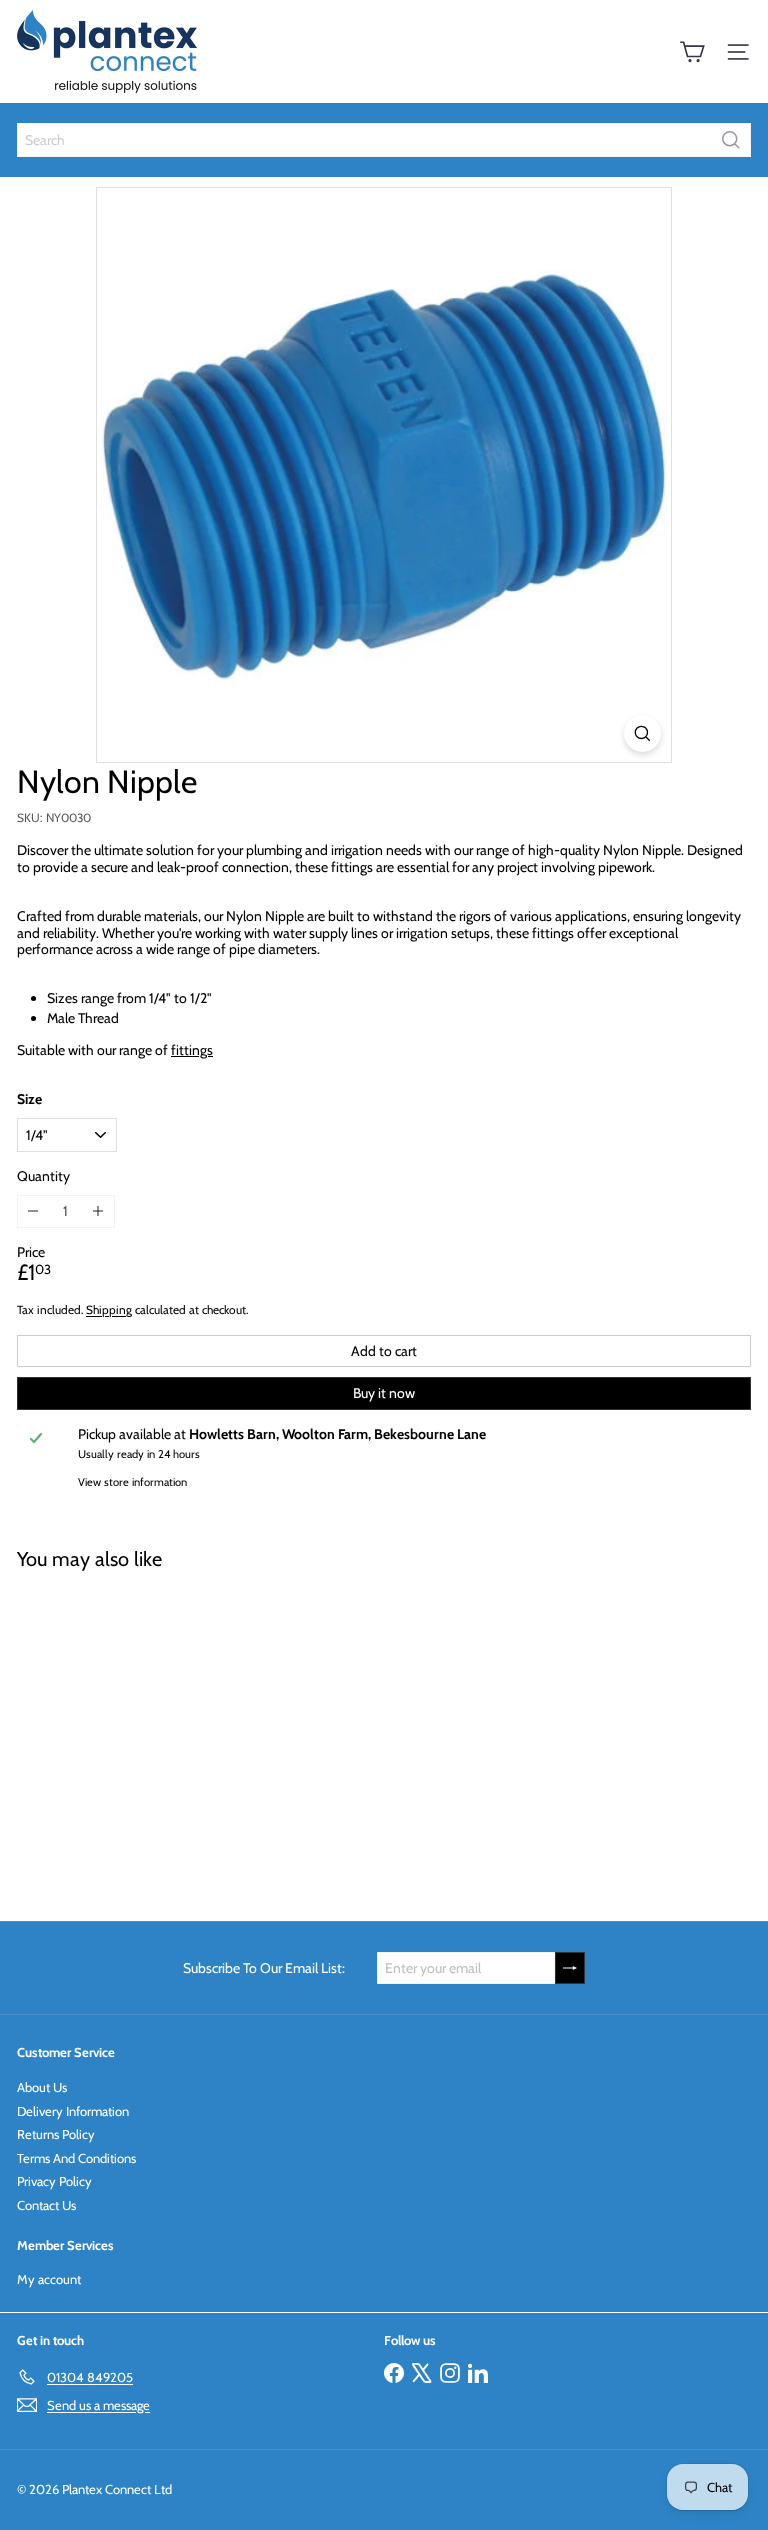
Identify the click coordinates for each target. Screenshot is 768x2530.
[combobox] (384, 140)
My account (49, 2279)
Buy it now (384, 1393)
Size (29, 1099)
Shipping (109, 1310)
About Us (42, 2087)
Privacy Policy (54, 2181)
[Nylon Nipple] (142, 1733)
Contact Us (46, 2205)
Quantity (43, 1176)
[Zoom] (642, 733)
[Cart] (692, 52)
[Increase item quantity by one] (98, 1211)
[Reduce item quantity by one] (33, 1211)
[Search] (731, 140)
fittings (192, 1050)
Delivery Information (73, 2111)
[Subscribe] (570, 1968)
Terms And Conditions (76, 2158)
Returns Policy (56, 2134)
